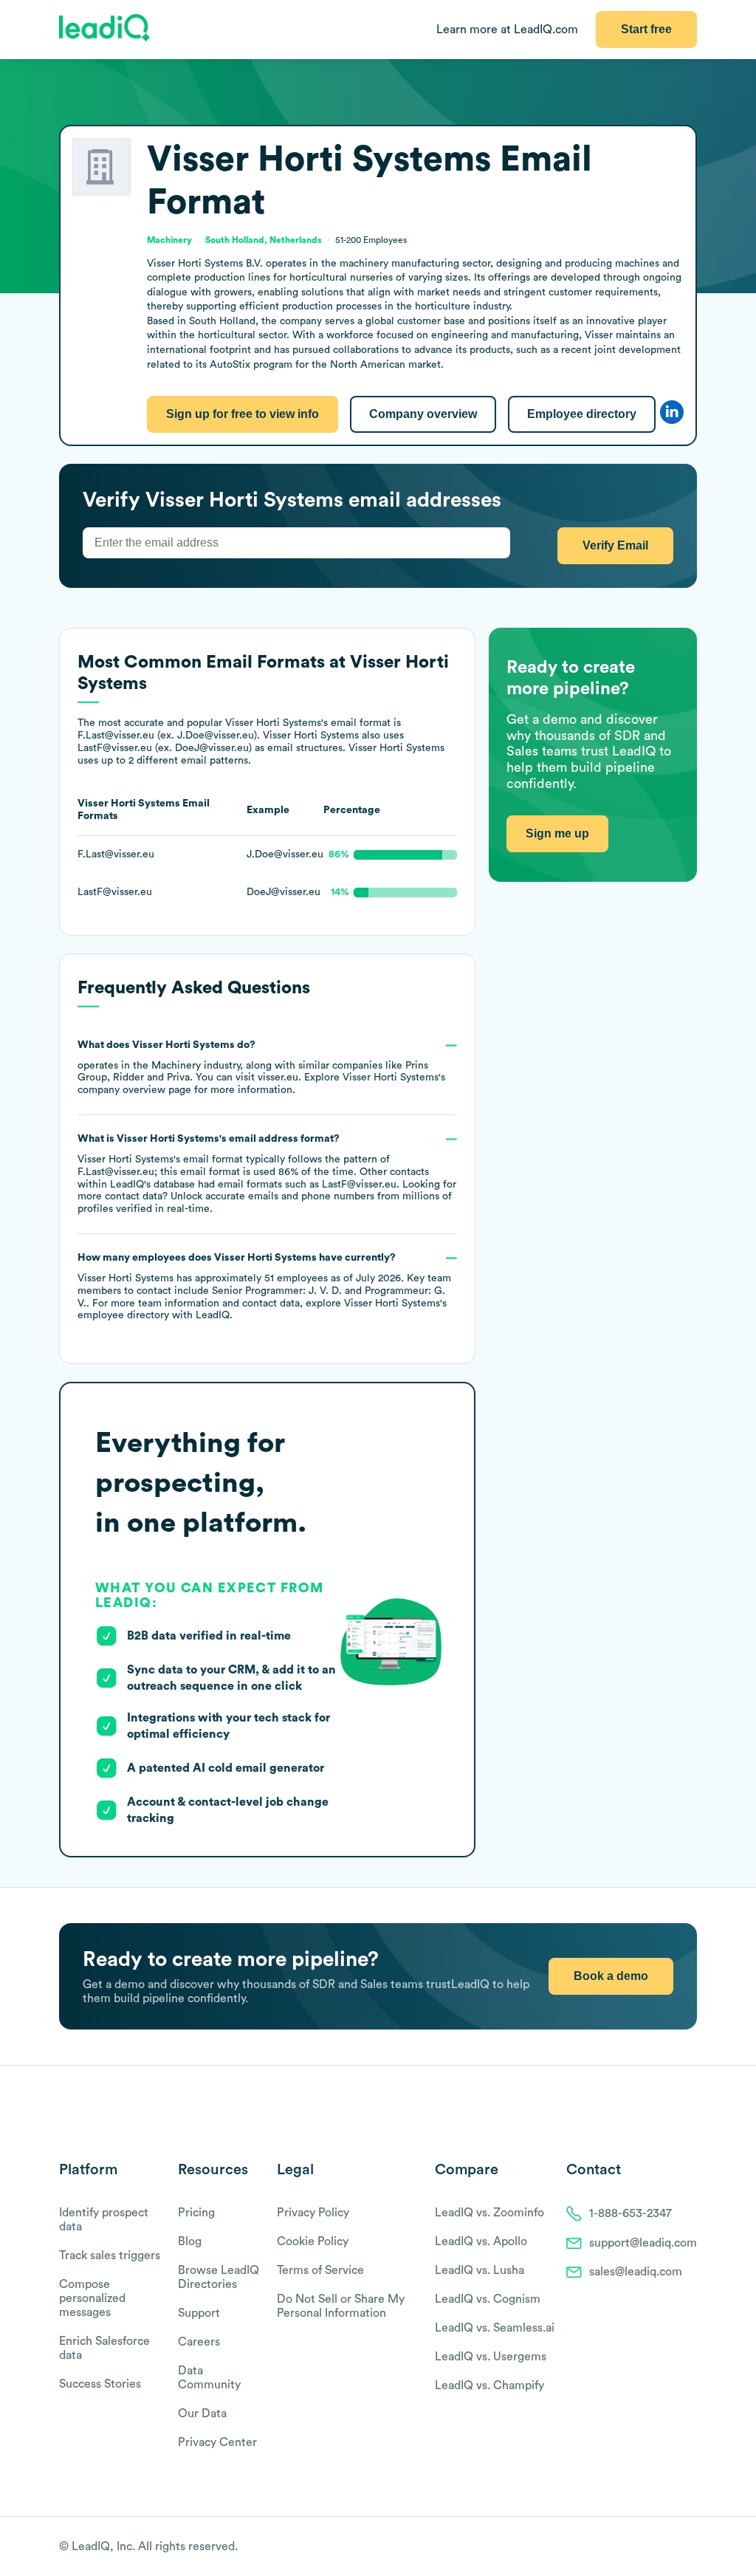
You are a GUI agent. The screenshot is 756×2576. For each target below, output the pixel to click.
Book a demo (611, 1976)
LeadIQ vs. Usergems (491, 2357)
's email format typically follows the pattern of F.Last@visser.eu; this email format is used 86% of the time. (267, 1174)
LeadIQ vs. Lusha (480, 2270)
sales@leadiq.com (636, 2272)
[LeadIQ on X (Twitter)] (664, 2547)
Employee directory (582, 414)
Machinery (176, 1066)
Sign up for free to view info (243, 414)
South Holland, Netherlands (264, 240)
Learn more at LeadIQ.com (507, 30)
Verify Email (615, 545)
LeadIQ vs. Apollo (481, 2241)
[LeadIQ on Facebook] (654, 2547)
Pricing (196, 2213)
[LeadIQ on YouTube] (690, 2547)
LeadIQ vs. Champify (489, 2385)
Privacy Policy (313, 2213)
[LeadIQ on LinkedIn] (677, 2547)
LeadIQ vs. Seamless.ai (495, 2328)
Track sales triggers (110, 2255)
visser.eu (278, 1078)
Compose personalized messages (92, 2298)
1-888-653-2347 (630, 2213)
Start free (646, 29)
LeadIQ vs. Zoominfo (489, 2213)
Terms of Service (320, 2270)
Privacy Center (217, 2442)
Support (199, 2313)
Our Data (202, 2414)
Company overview (423, 414)
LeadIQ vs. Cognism (488, 2299)
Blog (190, 2241)
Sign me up (557, 833)
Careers (199, 2342)
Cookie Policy (313, 2241)
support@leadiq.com (643, 2243)
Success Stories (100, 2384)
